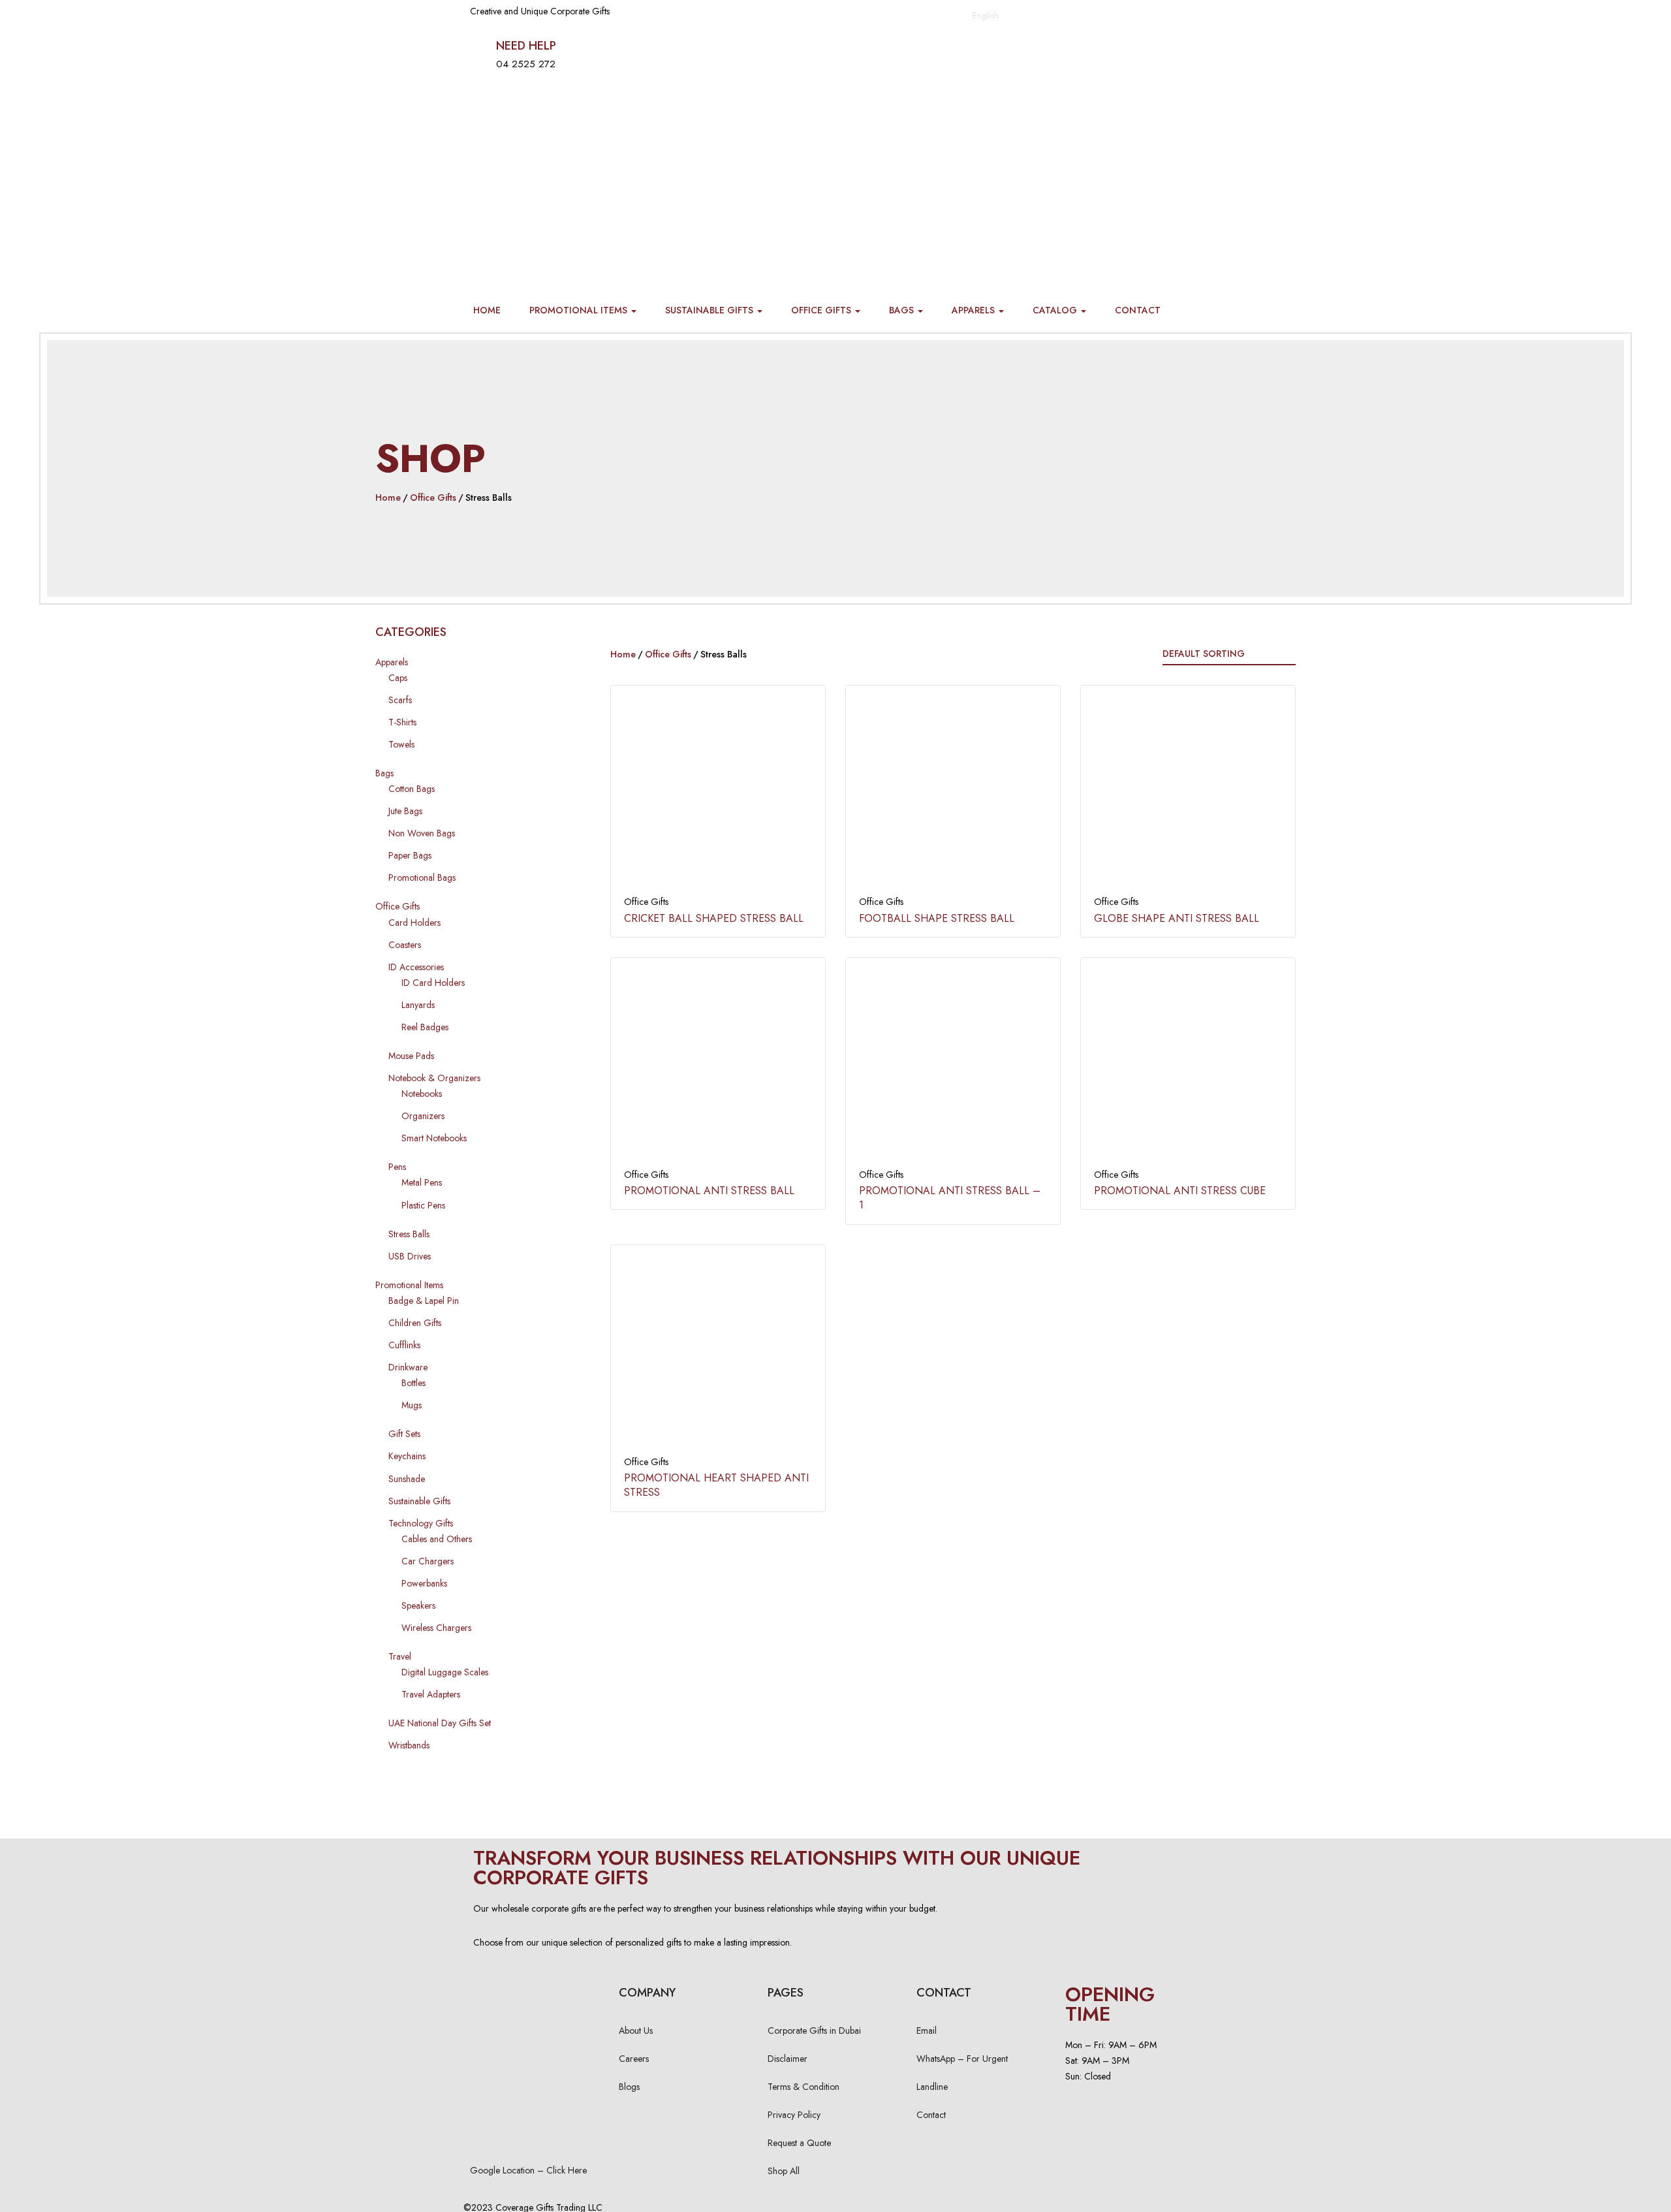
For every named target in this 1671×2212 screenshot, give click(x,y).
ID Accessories (416, 967)
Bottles (414, 1383)
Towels (401, 744)
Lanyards (418, 1005)
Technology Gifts (421, 1523)
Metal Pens (422, 1182)
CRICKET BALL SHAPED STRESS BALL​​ (714, 918)
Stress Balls (409, 1234)
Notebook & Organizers (434, 1078)
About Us (636, 2030)
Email (927, 2030)
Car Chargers (428, 1561)
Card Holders (414, 923)
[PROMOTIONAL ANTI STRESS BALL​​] (718, 1065)
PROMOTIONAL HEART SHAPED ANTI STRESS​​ (716, 1485)
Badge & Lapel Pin (424, 1301)
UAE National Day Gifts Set (440, 1723)
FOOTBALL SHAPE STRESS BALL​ (937, 918)
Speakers (418, 1605)
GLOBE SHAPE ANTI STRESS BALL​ (1177, 918)
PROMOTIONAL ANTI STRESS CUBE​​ (1180, 1191)
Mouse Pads (411, 1056)
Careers (634, 2059)
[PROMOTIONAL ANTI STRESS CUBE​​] (1188, 1065)
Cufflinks (404, 1345)
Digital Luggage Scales (445, 1672)
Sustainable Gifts (711, 310)
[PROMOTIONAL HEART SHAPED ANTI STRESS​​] (718, 1352)
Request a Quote (799, 2143)
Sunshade (407, 1479)
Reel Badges (425, 1027)
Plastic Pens (423, 1205)
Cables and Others (437, 1539)
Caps (398, 678)
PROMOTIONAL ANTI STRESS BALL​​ (709, 1191)
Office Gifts (822, 310)
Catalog (1056, 310)
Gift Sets (404, 1434)
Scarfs (400, 700)
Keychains (407, 1456)
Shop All (784, 2171)
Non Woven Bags (422, 833)
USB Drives (410, 1256)
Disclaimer (788, 2059)
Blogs (629, 2087)
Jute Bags (405, 811)
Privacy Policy (794, 2115)
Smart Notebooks (434, 1138)
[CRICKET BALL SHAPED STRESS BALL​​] (718, 793)
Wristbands (409, 1745)
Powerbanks (424, 1583)
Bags (903, 310)
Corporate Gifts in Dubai (814, 2030)
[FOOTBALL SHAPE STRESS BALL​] (953, 793)
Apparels (975, 310)
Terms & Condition (804, 2087)
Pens (397, 1167)
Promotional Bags (422, 877)
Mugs (412, 1405)
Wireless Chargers (436, 1628)
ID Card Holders (433, 983)
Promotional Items (580, 310)
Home (487, 310)
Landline (932, 2087)
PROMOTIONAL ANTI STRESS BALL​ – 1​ (950, 1198)
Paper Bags (410, 855)
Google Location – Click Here (528, 2170)
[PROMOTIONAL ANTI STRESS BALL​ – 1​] (953, 1065)
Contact (1138, 310)
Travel (400, 1656)
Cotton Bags (412, 789)
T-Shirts (402, 722)
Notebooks (422, 1094)
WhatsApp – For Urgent (962, 2059)
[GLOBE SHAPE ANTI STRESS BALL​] (1188, 793)
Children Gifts (415, 1323)
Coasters (405, 945)
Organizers (423, 1116)
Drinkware (408, 1367)
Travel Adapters (431, 1694)
